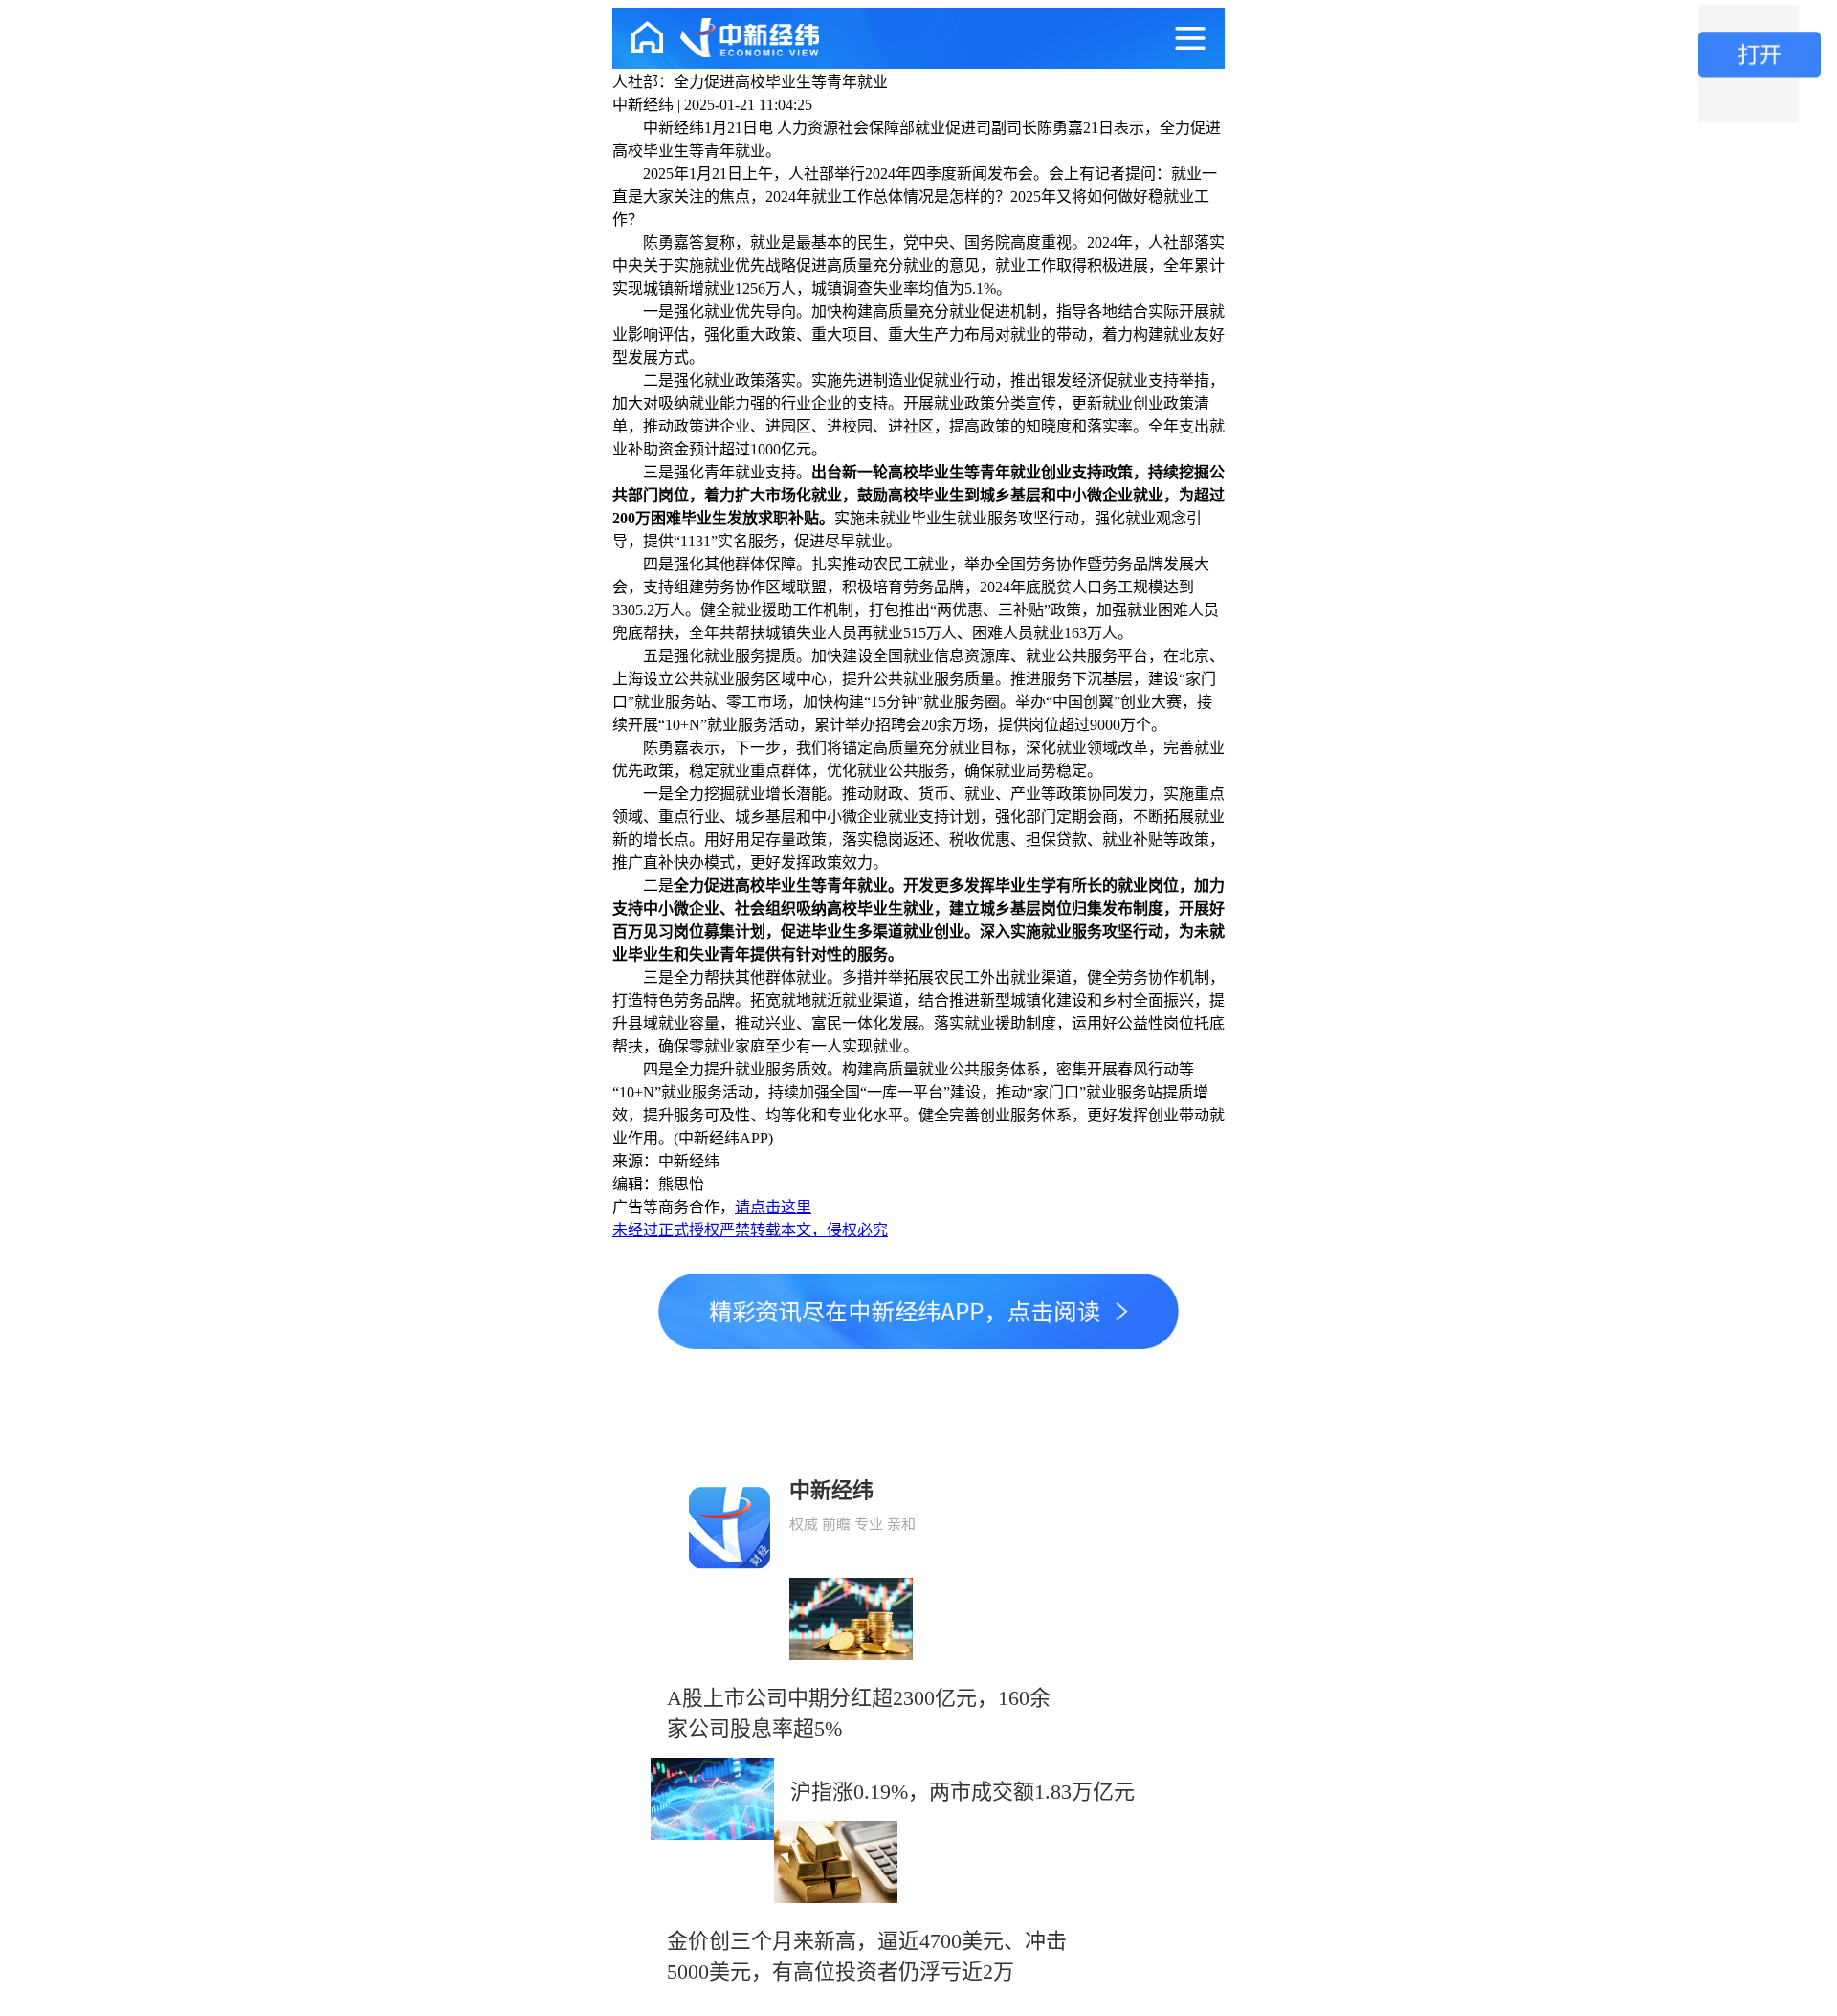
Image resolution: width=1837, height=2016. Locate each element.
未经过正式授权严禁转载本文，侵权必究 (750, 1230)
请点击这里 (773, 1207)
